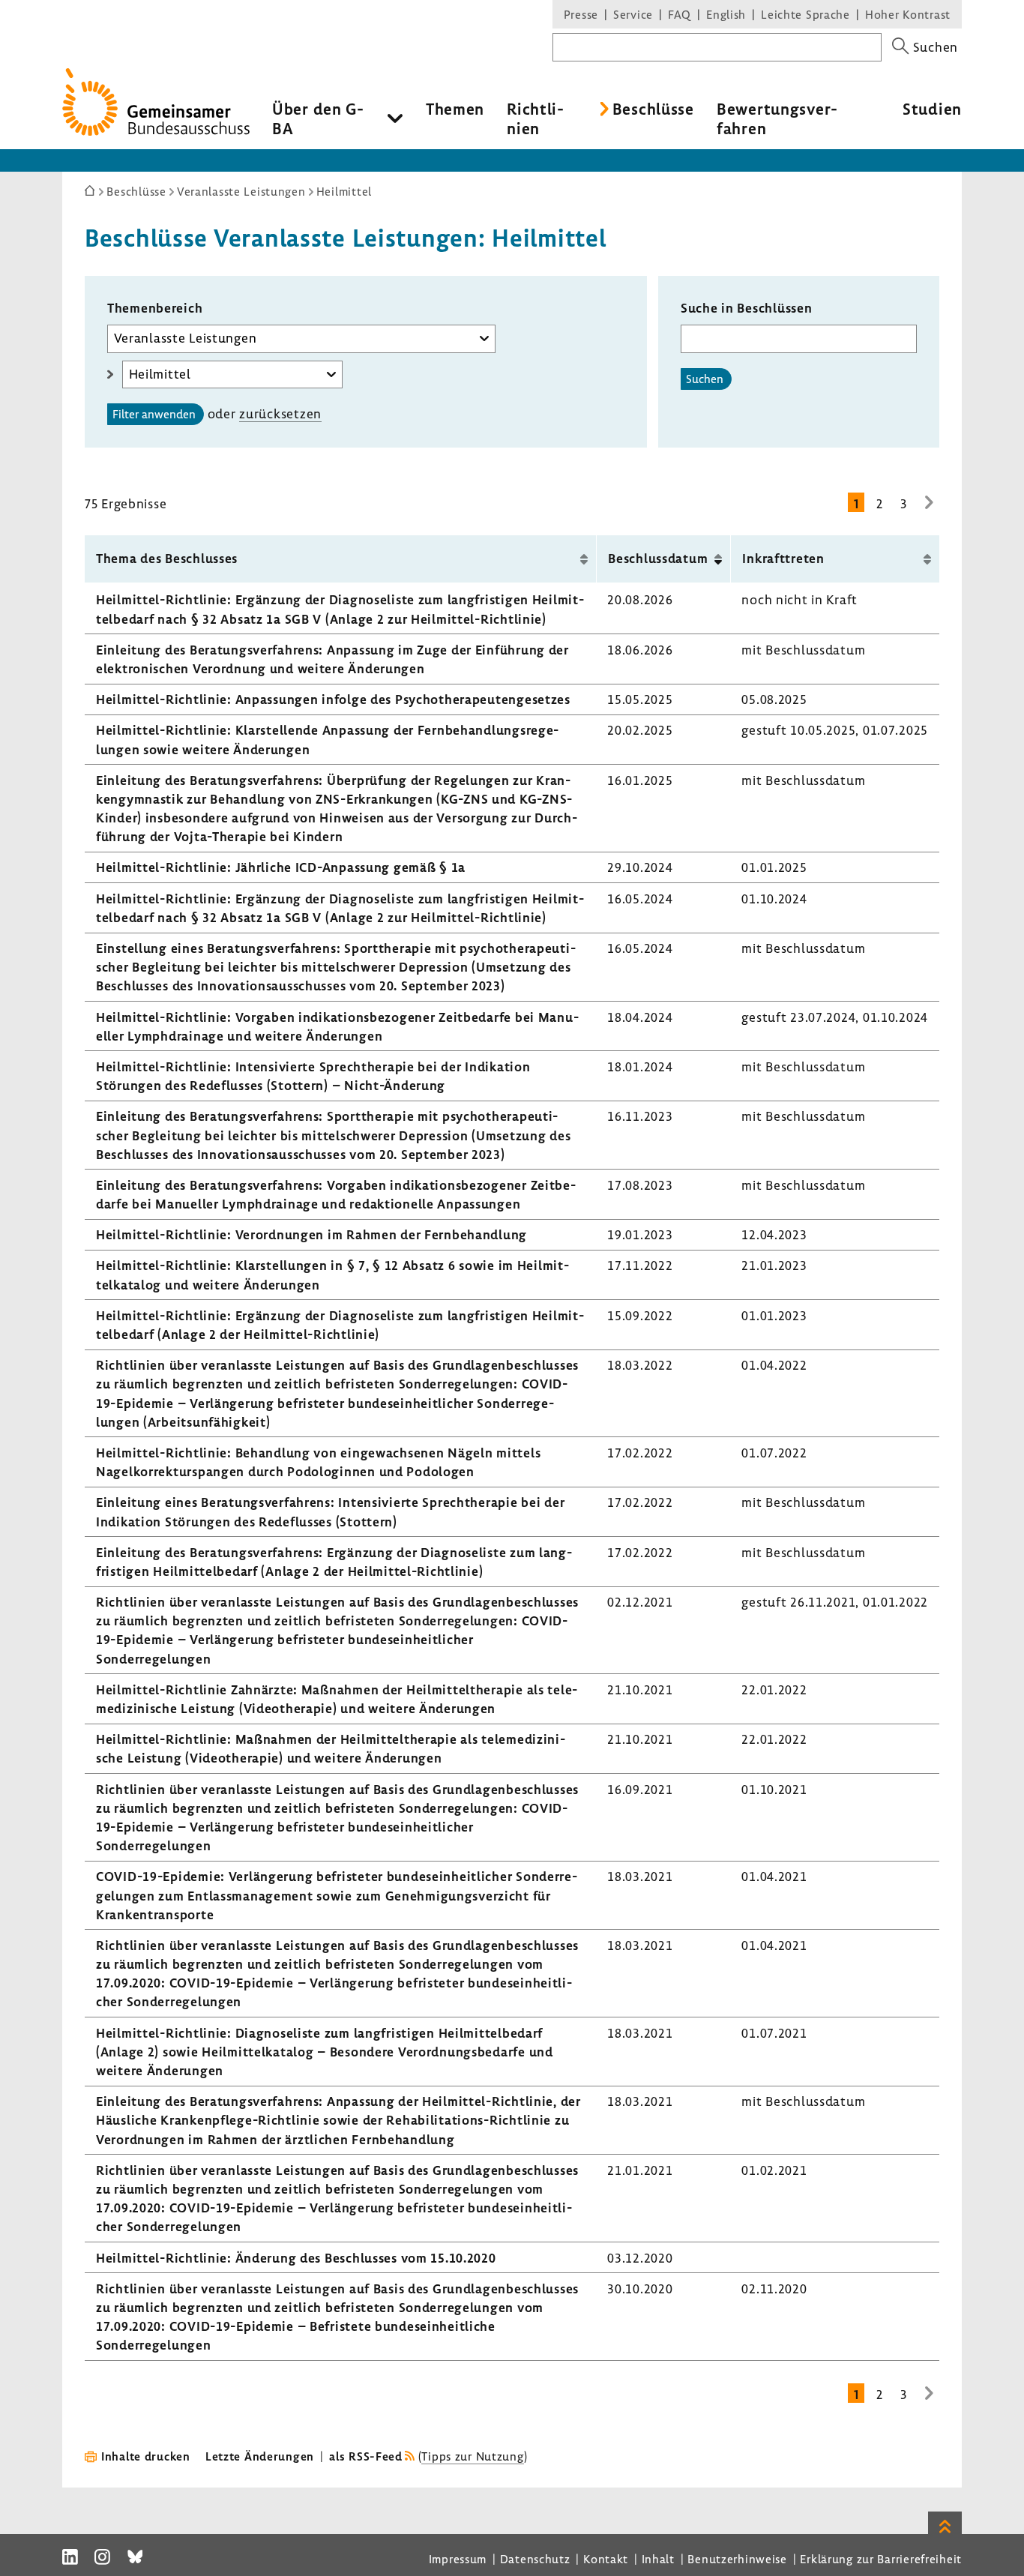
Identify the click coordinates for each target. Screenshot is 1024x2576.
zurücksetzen (280, 413)
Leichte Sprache (805, 14)
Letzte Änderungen (260, 2456)
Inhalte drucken (146, 2456)
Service (633, 14)
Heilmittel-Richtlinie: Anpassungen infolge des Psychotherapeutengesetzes (333, 699)
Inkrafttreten (783, 558)
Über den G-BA (318, 118)
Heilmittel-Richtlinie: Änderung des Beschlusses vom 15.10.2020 (296, 2258)
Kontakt (606, 2559)
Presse (581, 14)
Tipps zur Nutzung (472, 2456)
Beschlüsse (653, 109)
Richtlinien (535, 118)
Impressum (458, 2559)
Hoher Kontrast (908, 14)
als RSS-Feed (366, 2456)
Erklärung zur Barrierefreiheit (881, 2559)
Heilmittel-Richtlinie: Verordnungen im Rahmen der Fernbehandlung (311, 1234)
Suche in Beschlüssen (746, 308)
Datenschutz (535, 2559)
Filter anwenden (154, 414)
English (726, 14)
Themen (455, 109)
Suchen (705, 379)
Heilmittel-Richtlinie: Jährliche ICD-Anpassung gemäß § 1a (281, 867)
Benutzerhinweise (737, 2559)
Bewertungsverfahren (777, 118)
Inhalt (658, 2559)
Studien (932, 109)
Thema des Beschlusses (167, 558)
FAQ (680, 14)
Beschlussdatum (658, 558)
